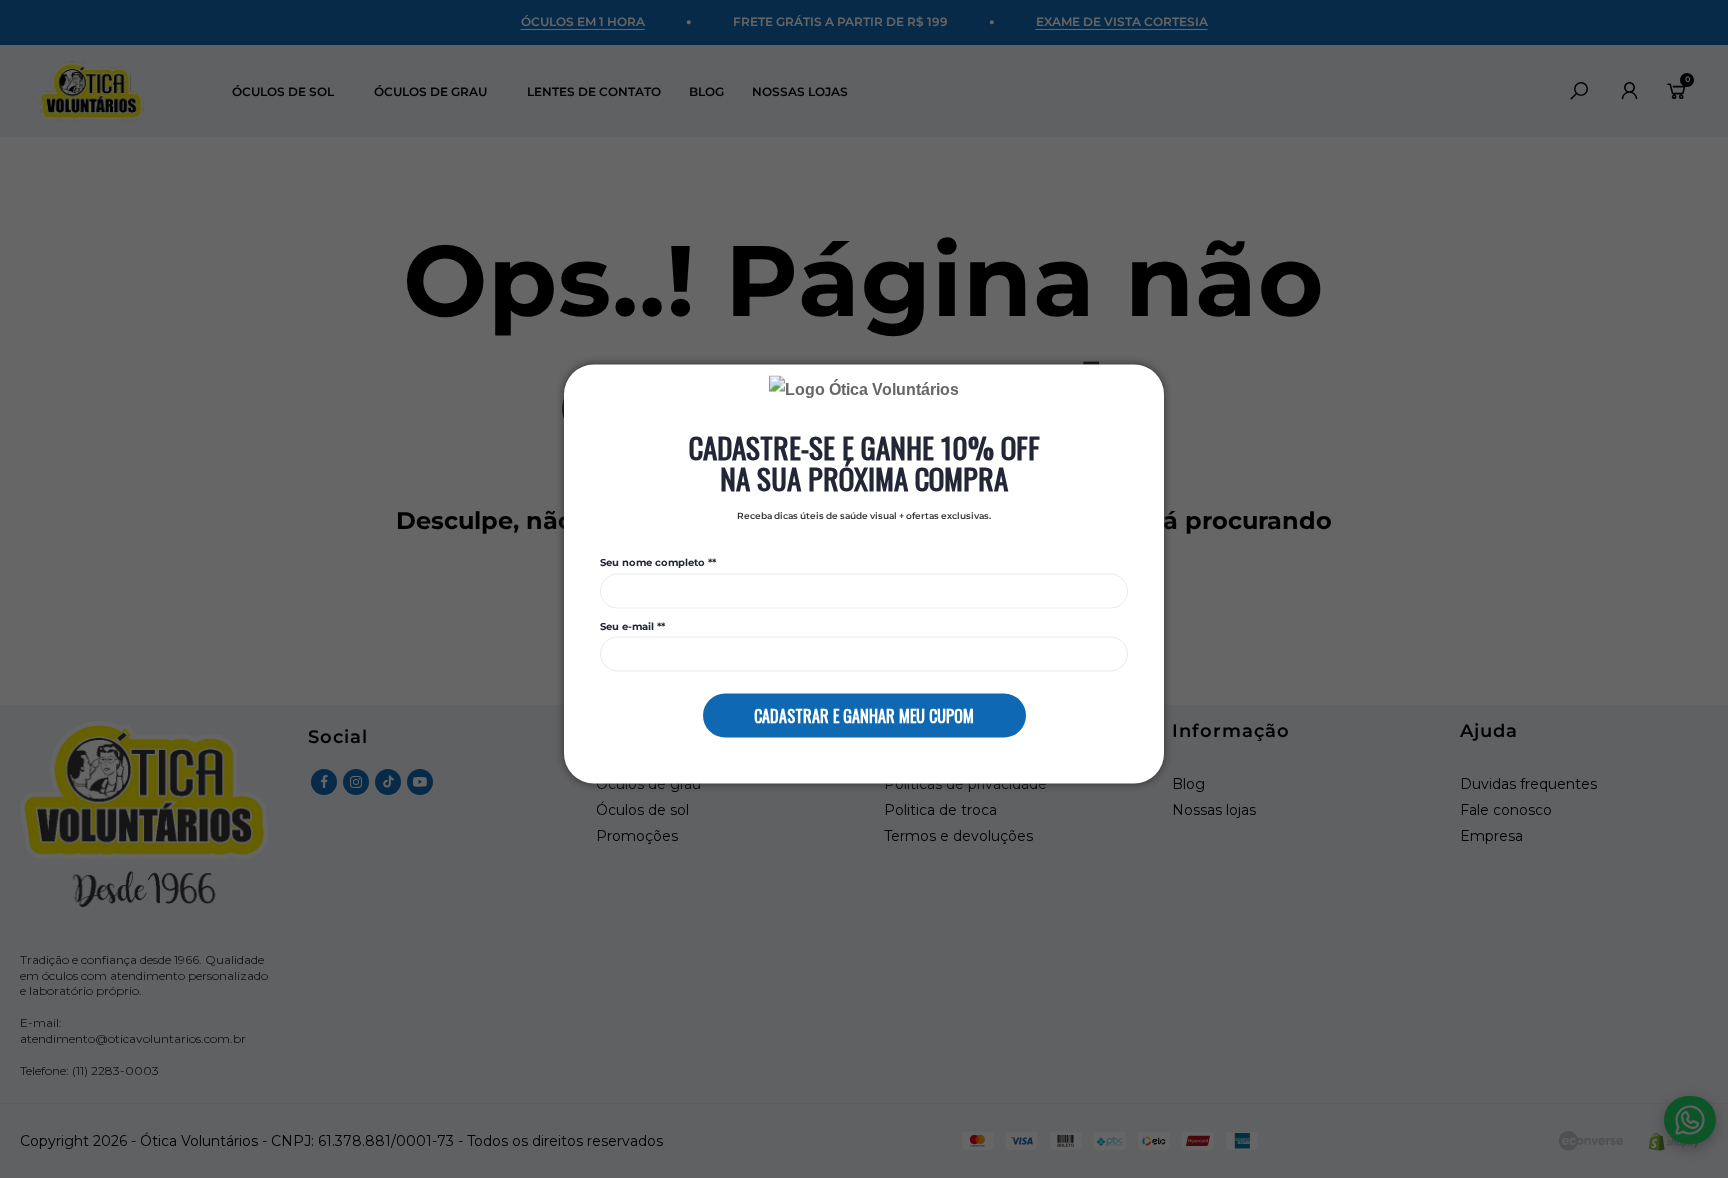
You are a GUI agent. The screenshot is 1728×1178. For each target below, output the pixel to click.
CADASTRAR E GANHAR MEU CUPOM (864, 715)
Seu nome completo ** (658, 563)
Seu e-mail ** (632, 626)
